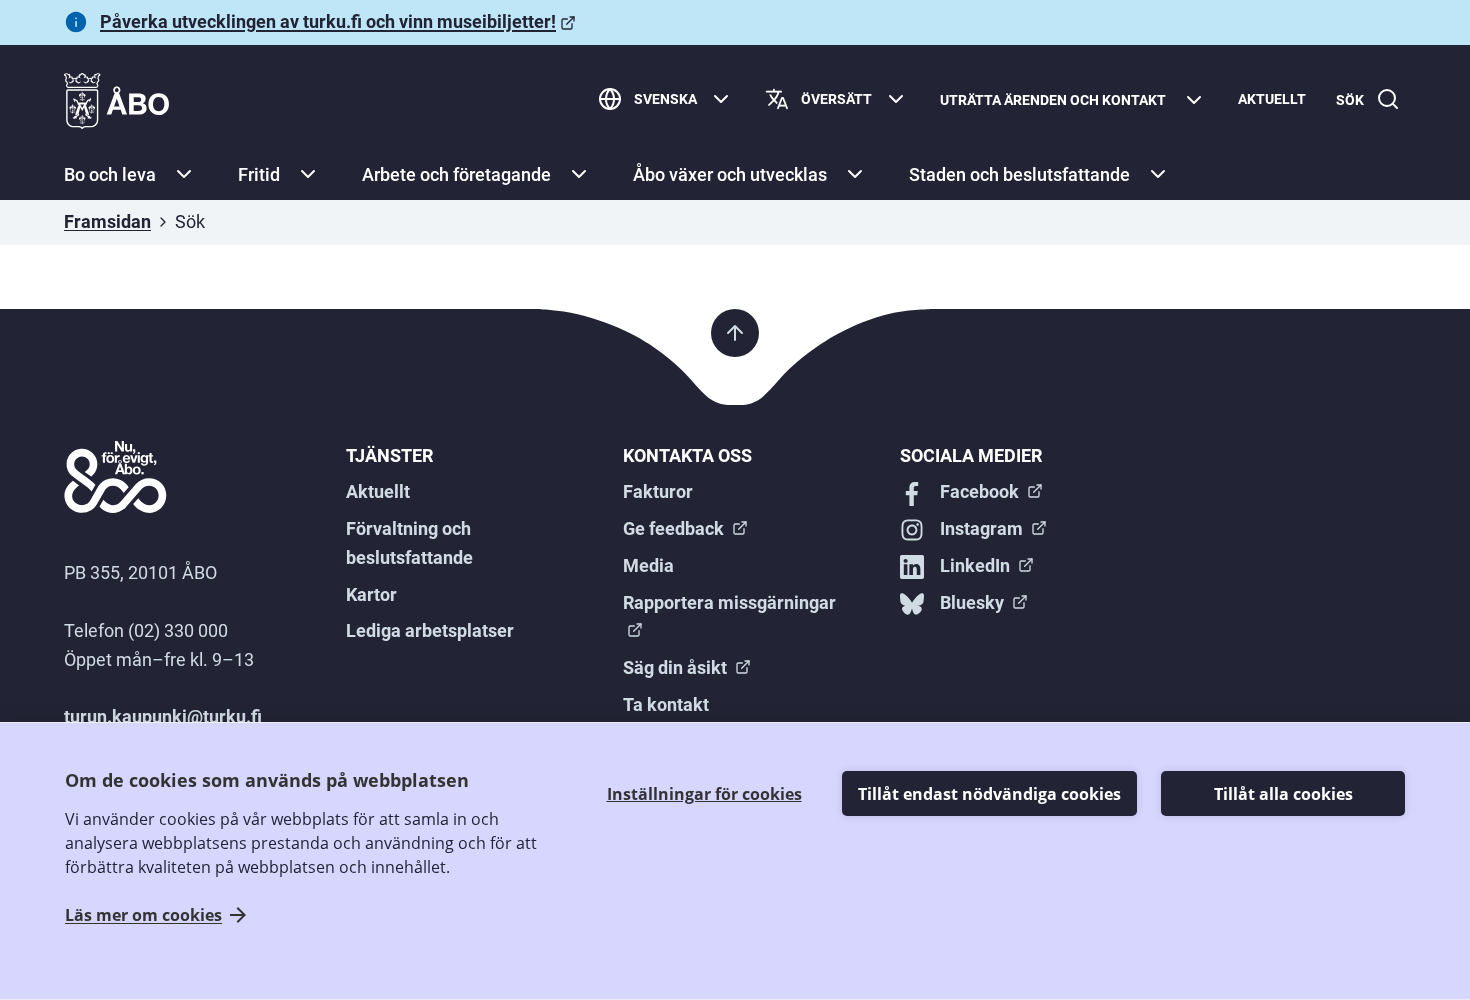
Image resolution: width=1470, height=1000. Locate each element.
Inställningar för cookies (704, 794)
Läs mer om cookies (143, 915)
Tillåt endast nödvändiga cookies (989, 794)
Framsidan (107, 221)
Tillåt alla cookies (1283, 794)
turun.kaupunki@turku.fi (163, 716)
